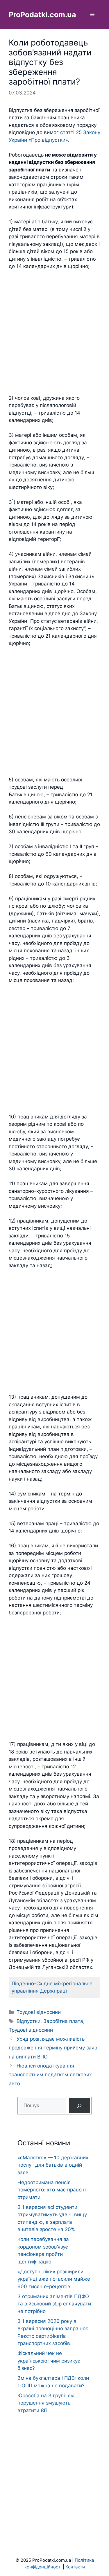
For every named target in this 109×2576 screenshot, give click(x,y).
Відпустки (28, 2021)
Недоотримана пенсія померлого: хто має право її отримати (52, 2190)
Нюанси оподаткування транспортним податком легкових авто (50, 2075)
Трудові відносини (39, 2012)
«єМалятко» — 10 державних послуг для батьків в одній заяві (53, 2165)
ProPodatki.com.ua (42, 15)
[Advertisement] (54, 332)
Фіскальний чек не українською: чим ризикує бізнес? (49, 2361)
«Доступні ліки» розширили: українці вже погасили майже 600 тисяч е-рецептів (54, 2279)
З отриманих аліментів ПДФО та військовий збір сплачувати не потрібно (54, 2304)
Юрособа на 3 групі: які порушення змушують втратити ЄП (46, 2403)
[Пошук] (79, 2106)
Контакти (75, 2567)
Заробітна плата (63, 2021)
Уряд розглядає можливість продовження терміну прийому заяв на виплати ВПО (53, 2048)
